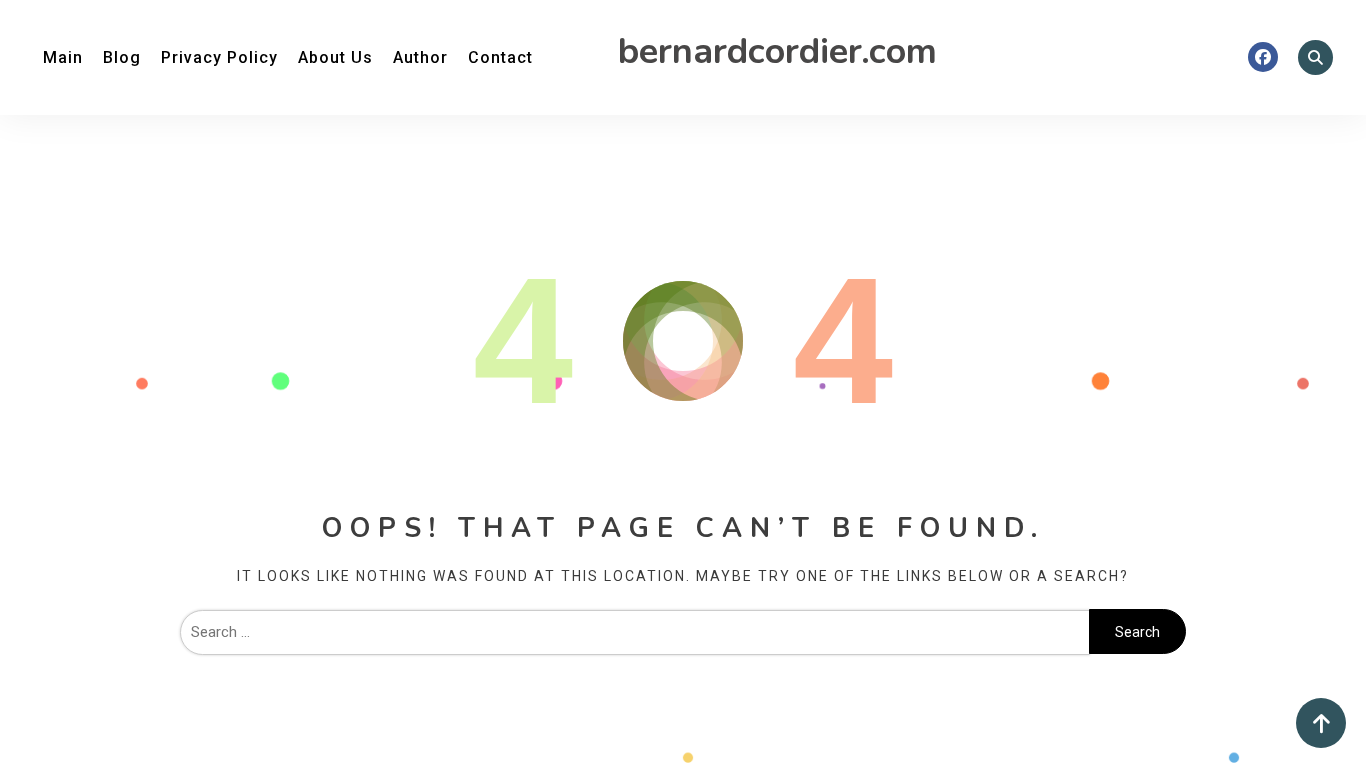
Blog (122, 57)
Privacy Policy (219, 57)
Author (420, 57)
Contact (500, 57)
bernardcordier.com (777, 51)
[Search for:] (634, 632)
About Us (335, 57)
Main (63, 57)
